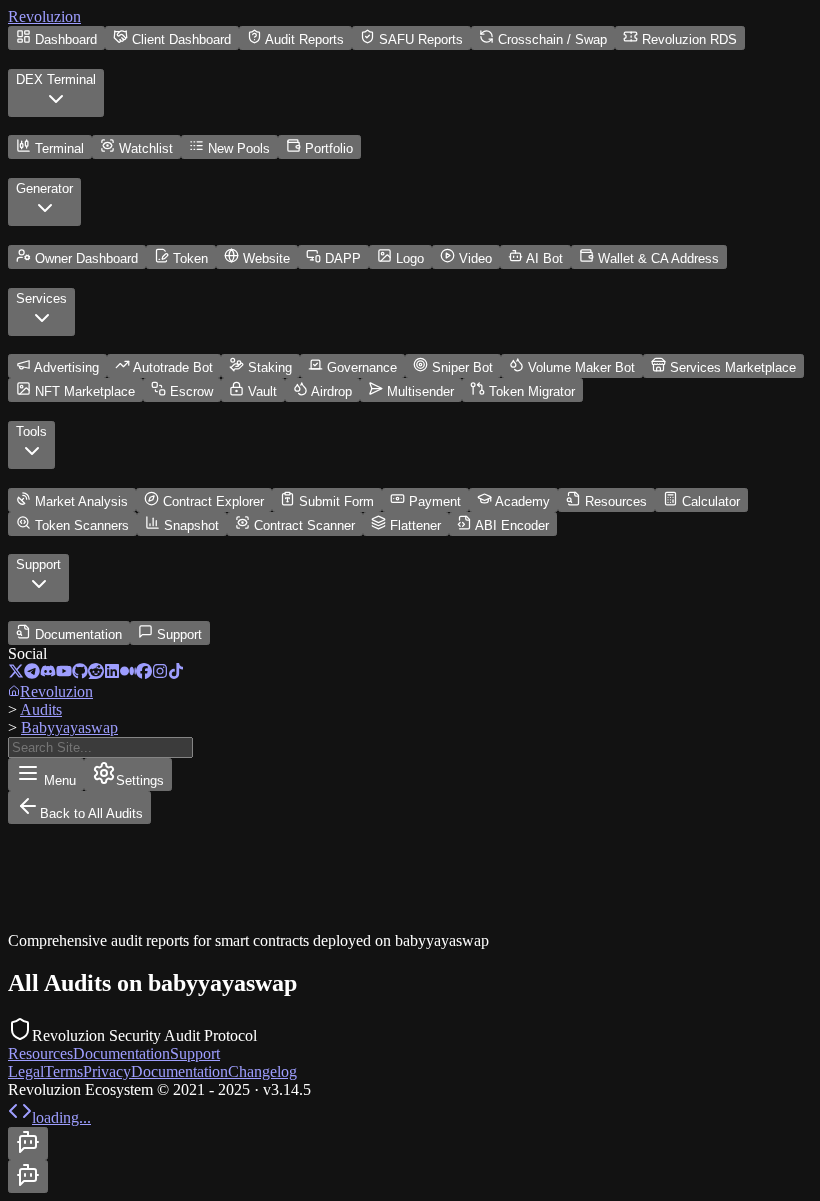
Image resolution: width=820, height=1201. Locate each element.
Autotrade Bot (173, 367)
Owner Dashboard (86, 258)
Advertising (66, 367)
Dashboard (66, 39)
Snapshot (191, 525)
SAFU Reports (421, 39)
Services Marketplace (733, 367)
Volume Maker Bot (581, 367)
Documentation (78, 634)
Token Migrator (532, 391)
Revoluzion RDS (689, 39)
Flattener (415, 525)
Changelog (262, 1071)
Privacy (107, 1071)
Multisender (420, 391)
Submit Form (336, 501)
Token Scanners (82, 525)
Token (190, 258)
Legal (26, 1071)
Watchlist (146, 148)
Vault (262, 391)
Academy (522, 501)
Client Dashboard (181, 39)
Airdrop (331, 391)
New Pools (239, 148)
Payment (435, 501)
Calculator (711, 501)
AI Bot (544, 258)
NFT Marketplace (85, 391)
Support (179, 634)
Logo (410, 258)
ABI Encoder (512, 525)
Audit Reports (304, 39)
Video (475, 258)
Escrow (191, 391)
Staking (270, 367)
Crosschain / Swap (552, 39)
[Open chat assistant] (28, 1143)
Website (266, 258)
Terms (63, 1071)
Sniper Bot (462, 367)
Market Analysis (81, 501)
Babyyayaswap (69, 727)
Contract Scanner (304, 525)
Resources (616, 501)
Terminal (59, 148)
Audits (41, 709)
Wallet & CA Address (658, 258)
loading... (61, 1117)
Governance (362, 367)
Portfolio (329, 148)
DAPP (343, 258)
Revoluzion (44, 16)
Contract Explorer (213, 501)
